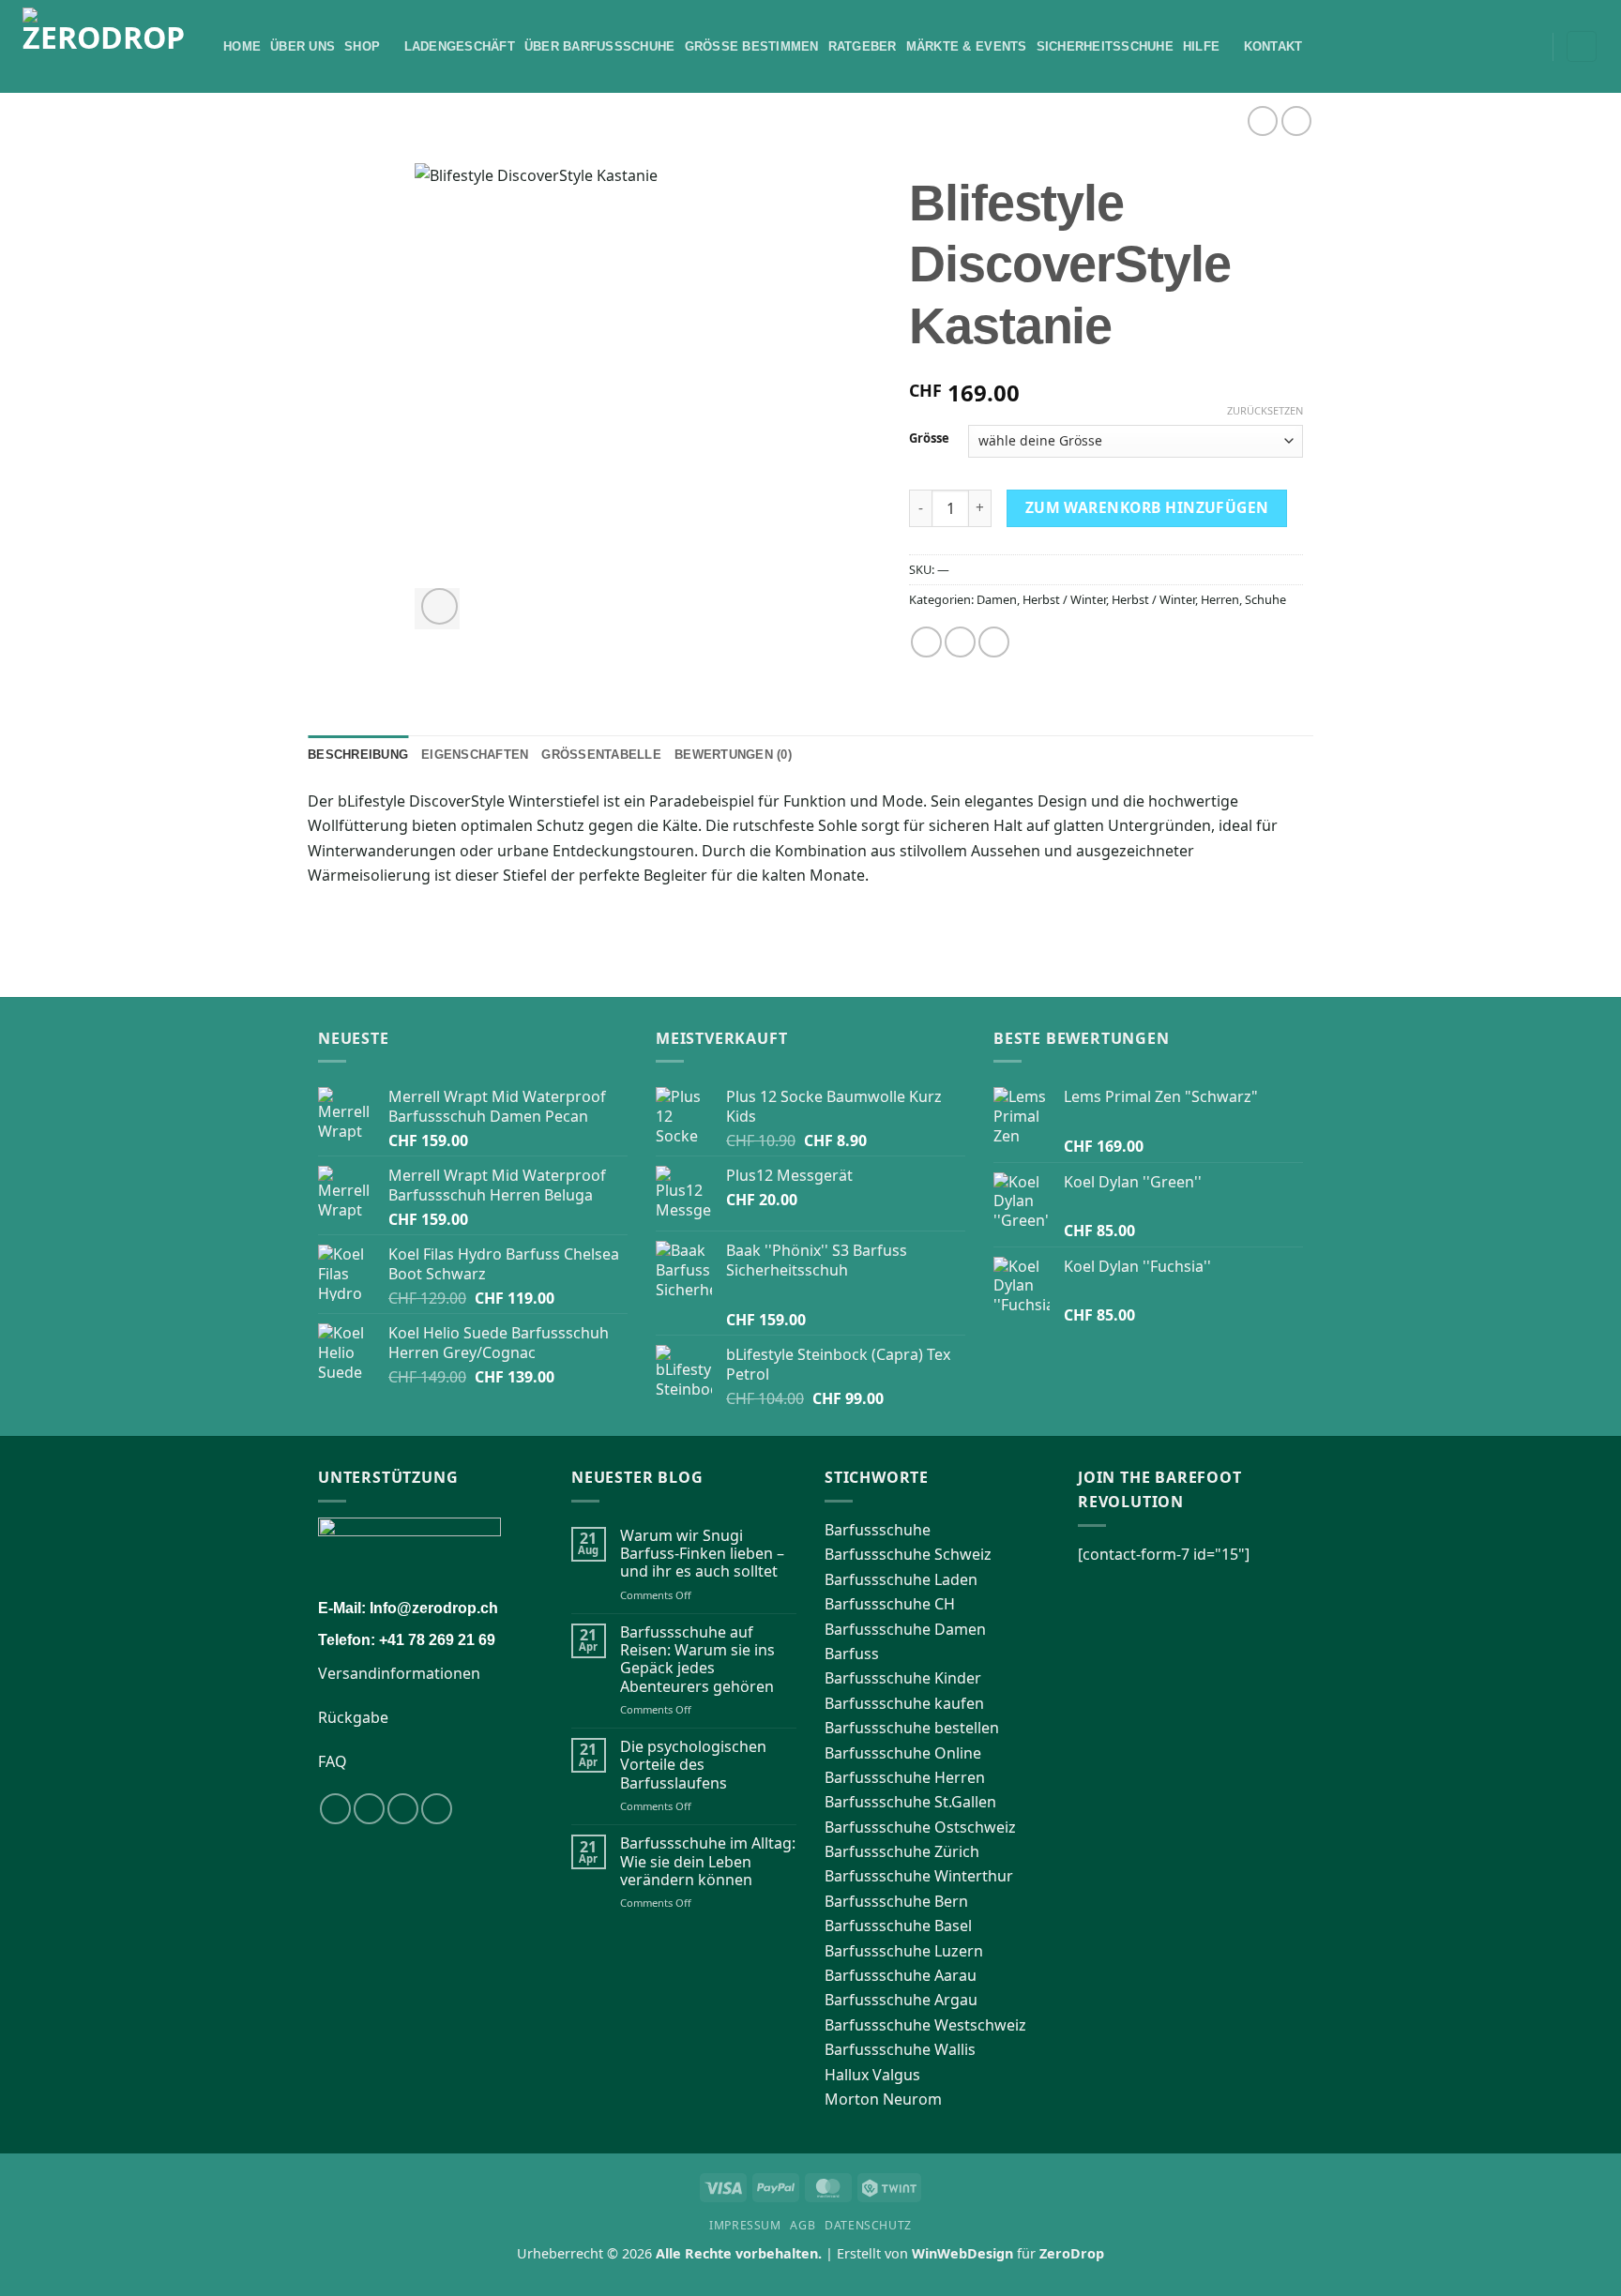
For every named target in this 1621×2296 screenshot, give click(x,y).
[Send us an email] (437, 1809)
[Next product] (1262, 121)
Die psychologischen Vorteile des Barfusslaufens (693, 1765)
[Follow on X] (403, 1809)
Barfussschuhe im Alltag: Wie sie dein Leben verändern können (708, 1862)
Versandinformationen (399, 1673)
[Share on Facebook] (926, 642)
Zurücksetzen (1265, 411)
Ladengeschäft (460, 46)
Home (242, 46)
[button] (1532, 47)
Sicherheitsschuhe (1105, 46)
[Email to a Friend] (994, 642)
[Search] (1506, 46)
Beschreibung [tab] (358, 755)
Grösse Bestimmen (752, 46)
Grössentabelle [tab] (601, 755)
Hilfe (1201, 46)
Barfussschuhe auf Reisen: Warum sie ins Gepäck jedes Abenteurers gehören (697, 1660)
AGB (803, 2225)
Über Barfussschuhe (600, 46)
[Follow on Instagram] (369, 1809)
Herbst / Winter (1064, 599)
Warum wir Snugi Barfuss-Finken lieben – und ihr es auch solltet (702, 1554)
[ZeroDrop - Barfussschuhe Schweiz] (109, 46)
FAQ (333, 1761)
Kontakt (1273, 46)
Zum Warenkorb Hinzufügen (1147, 507)
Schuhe (1265, 599)
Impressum (745, 2225)
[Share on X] (960, 642)
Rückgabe (353, 1717)
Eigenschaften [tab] (475, 755)
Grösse (929, 439)
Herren (1220, 599)
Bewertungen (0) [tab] (733, 755)
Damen (997, 599)
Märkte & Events (967, 46)
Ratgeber (863, 46)
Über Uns (303, 46)
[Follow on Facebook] (335, 1809)
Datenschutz (868, 2225)
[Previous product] (1296, 121)
